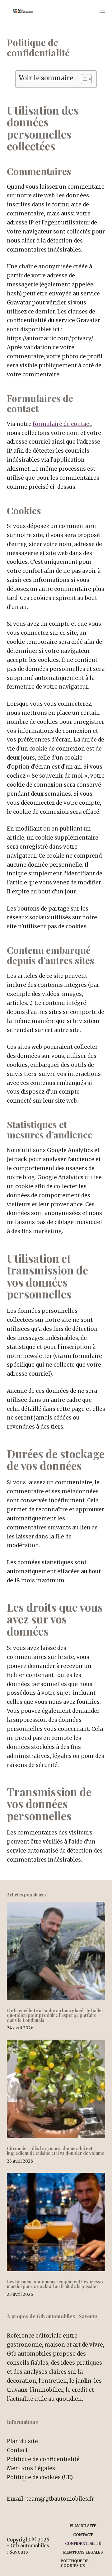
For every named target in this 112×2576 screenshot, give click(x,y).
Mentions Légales (31, 2468)
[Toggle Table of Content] (83, 79)
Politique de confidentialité (43, 2459)
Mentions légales (83, 2552)
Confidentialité (83, 2543)
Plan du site (22, 2441)
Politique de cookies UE (75, 2563)
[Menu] (102, 11)
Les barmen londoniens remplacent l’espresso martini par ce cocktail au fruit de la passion (55, 2284)
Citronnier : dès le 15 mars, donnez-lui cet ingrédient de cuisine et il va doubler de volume (56, 2151)
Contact (17, 2450)
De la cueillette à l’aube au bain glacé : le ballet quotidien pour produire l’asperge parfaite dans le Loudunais (55, 2015)
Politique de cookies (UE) (40, 2477)
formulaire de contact (62, 424)
